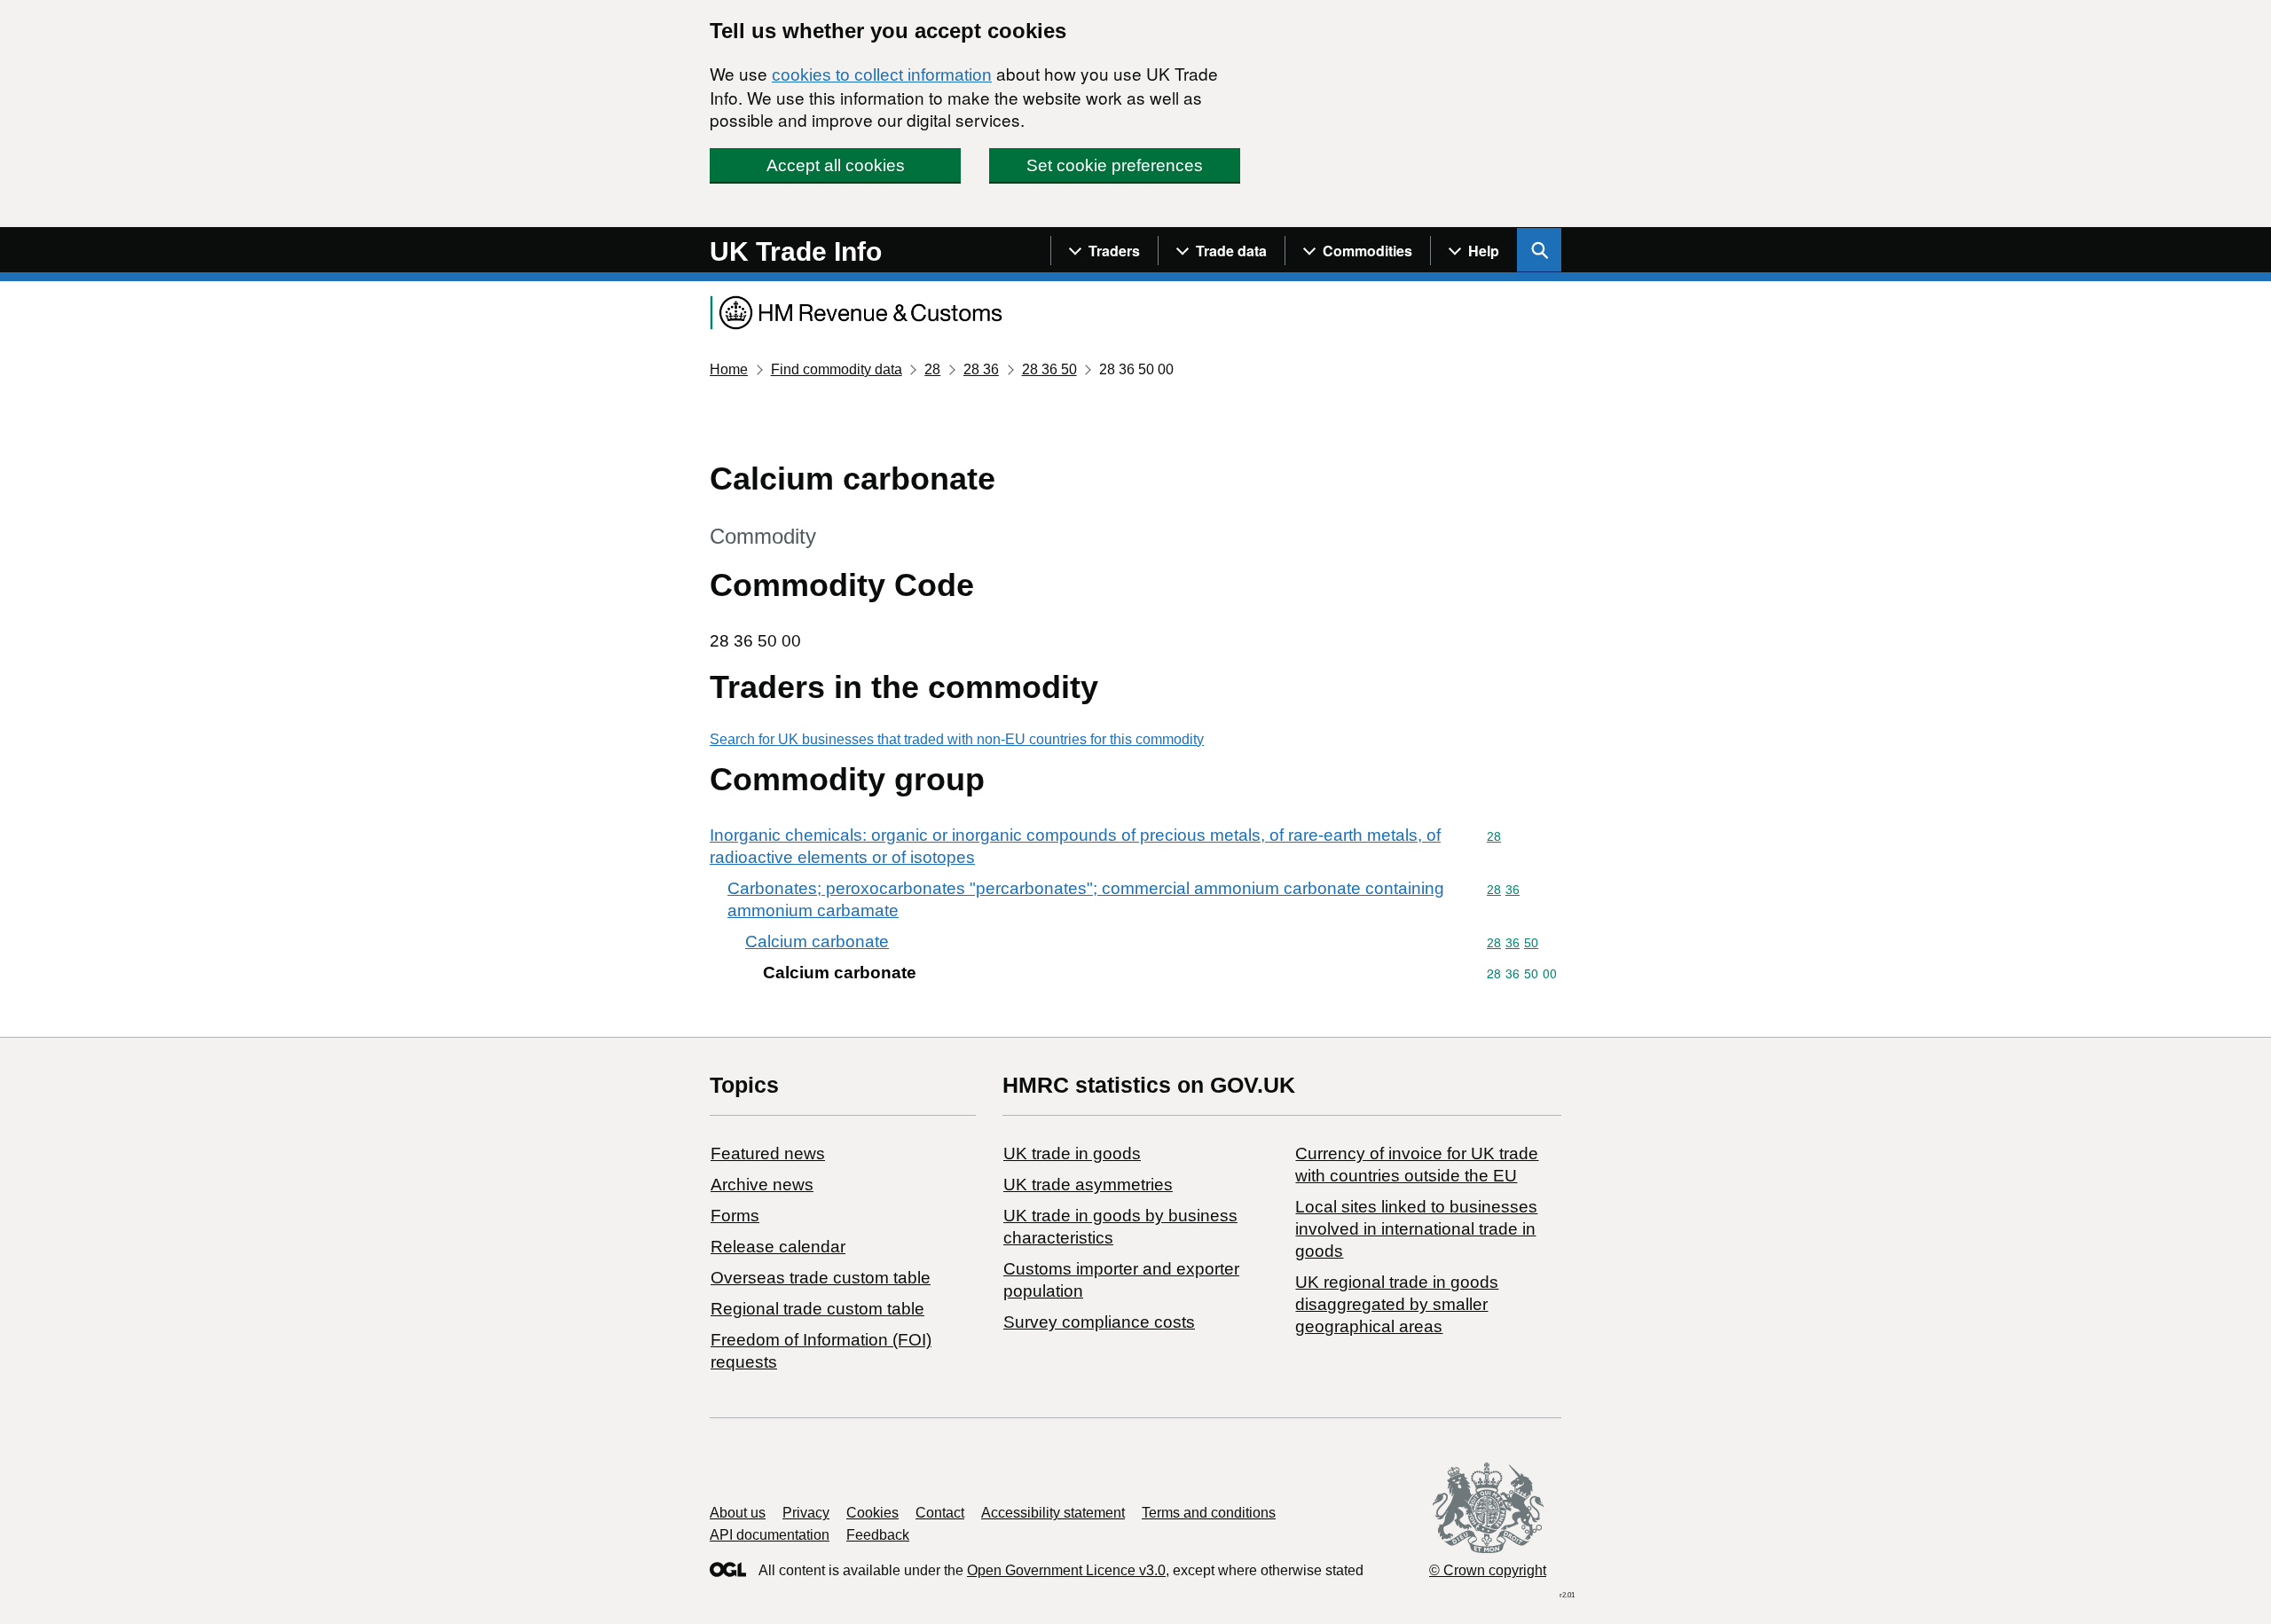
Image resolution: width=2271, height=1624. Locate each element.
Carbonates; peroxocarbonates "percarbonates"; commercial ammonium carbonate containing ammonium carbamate (1086, 899)
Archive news (762, 1185)
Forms (735, 1216)
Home (729, 369)
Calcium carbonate (817, 941)
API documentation (770, 1535)
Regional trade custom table (817, 1309)
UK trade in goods (1072, 1153)
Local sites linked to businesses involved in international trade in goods (1416, 1229)
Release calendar (778, 1247)
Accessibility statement (1053, 1513)
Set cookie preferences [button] (1115, 165)
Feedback (878, 1535)
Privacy (806, 1513)
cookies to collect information (882, 75)
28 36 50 (1049, 369)
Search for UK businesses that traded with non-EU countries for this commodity (957, 739)
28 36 (981, 369)
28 (932, 369)
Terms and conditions (1209, 1513)
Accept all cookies (836, 165)
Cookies (872, 1513)
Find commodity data (837, 369)
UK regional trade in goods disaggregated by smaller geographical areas (1397, 1304)
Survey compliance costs (1099, 1322)
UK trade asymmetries (1088, 1185)
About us (738, 1513)
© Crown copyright (1488, 1570)
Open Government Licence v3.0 (1066, 1570)
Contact (940, 1513)
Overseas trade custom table (821, 1278)
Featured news (768, 1153)
